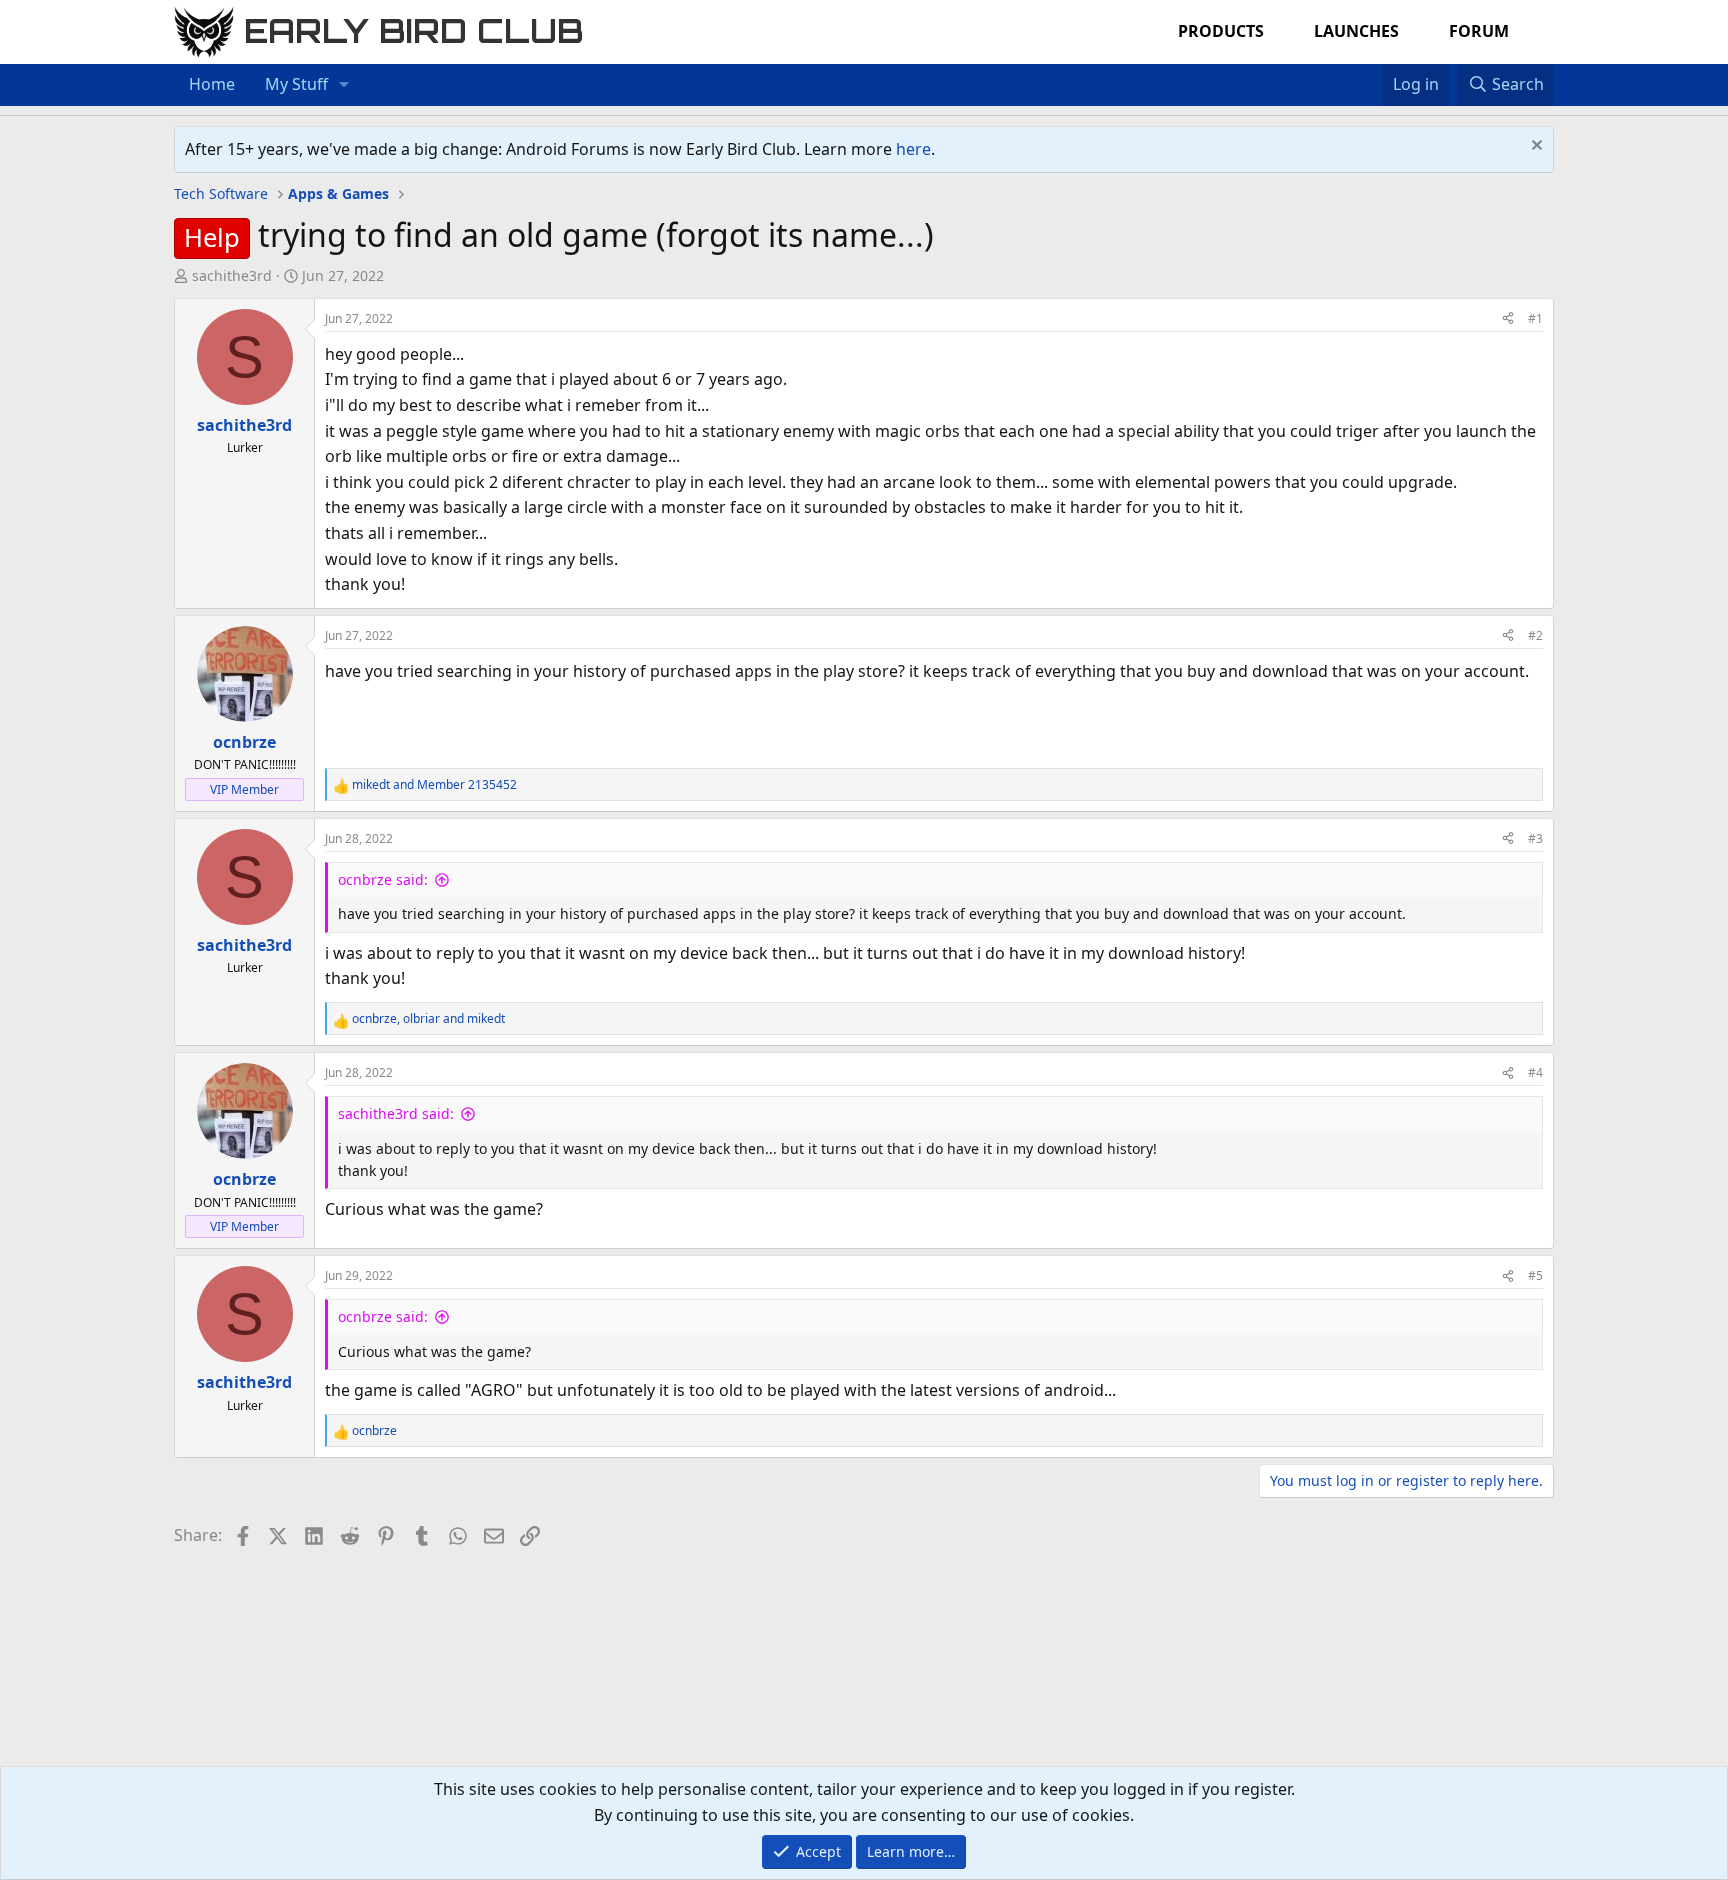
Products (1221, 31)
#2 (1535, 635)
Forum (1479, 31)
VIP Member (244, 789)
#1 (1535, 318)
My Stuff (296, 84)
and (434, 784)
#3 (1535, 838)
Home (212, 84)
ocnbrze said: (383, 879)
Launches (1356, 31)
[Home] (1352, 72)
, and (428, 1018)
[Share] (1508, 318)
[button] (344, 85)
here (913, 149)
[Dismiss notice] (1534, 147)
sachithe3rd (232, 275)
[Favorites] (1372, 72)
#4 (1535, 1072)
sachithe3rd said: (396, 1113)
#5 (1535, 1275)
